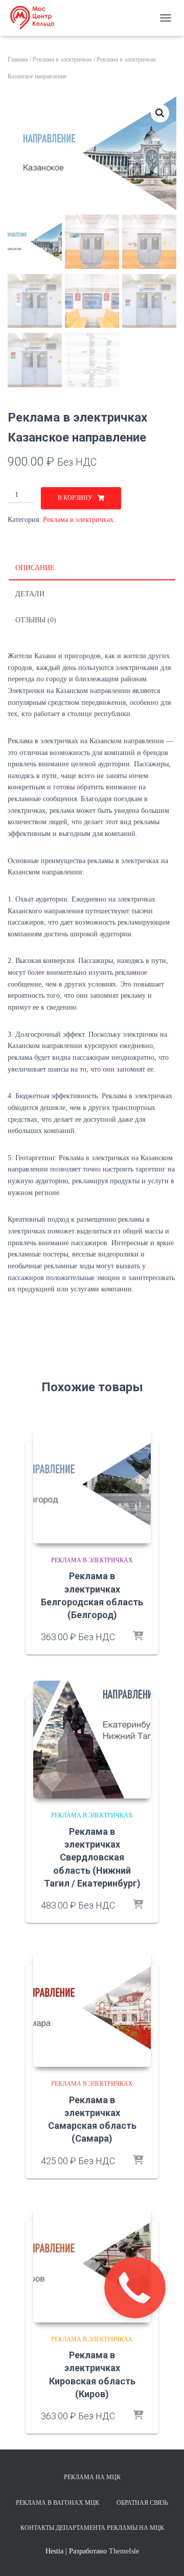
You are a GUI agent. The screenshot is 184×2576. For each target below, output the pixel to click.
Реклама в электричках (62, 59)
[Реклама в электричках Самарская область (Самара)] (92, 2008)
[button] (160, 113)
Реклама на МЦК (92, 2477)
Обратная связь (142, 2503)
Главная (18, 59)
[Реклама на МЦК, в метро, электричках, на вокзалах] (36, 18)
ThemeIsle (124, 2551)
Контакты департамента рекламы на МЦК (92, 2528)
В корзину (75, 498)
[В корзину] (138, 1637)
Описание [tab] (35, 568)
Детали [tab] (30, 594)
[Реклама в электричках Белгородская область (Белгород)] (92, 1484)
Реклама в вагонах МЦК (57, 2503)
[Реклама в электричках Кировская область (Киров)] (92, 2264)
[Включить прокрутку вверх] (164, 2556)
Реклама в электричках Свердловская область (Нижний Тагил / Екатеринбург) (92, 1857)
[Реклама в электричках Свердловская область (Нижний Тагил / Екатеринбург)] (92, 1740)
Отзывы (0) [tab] (36, 620)
